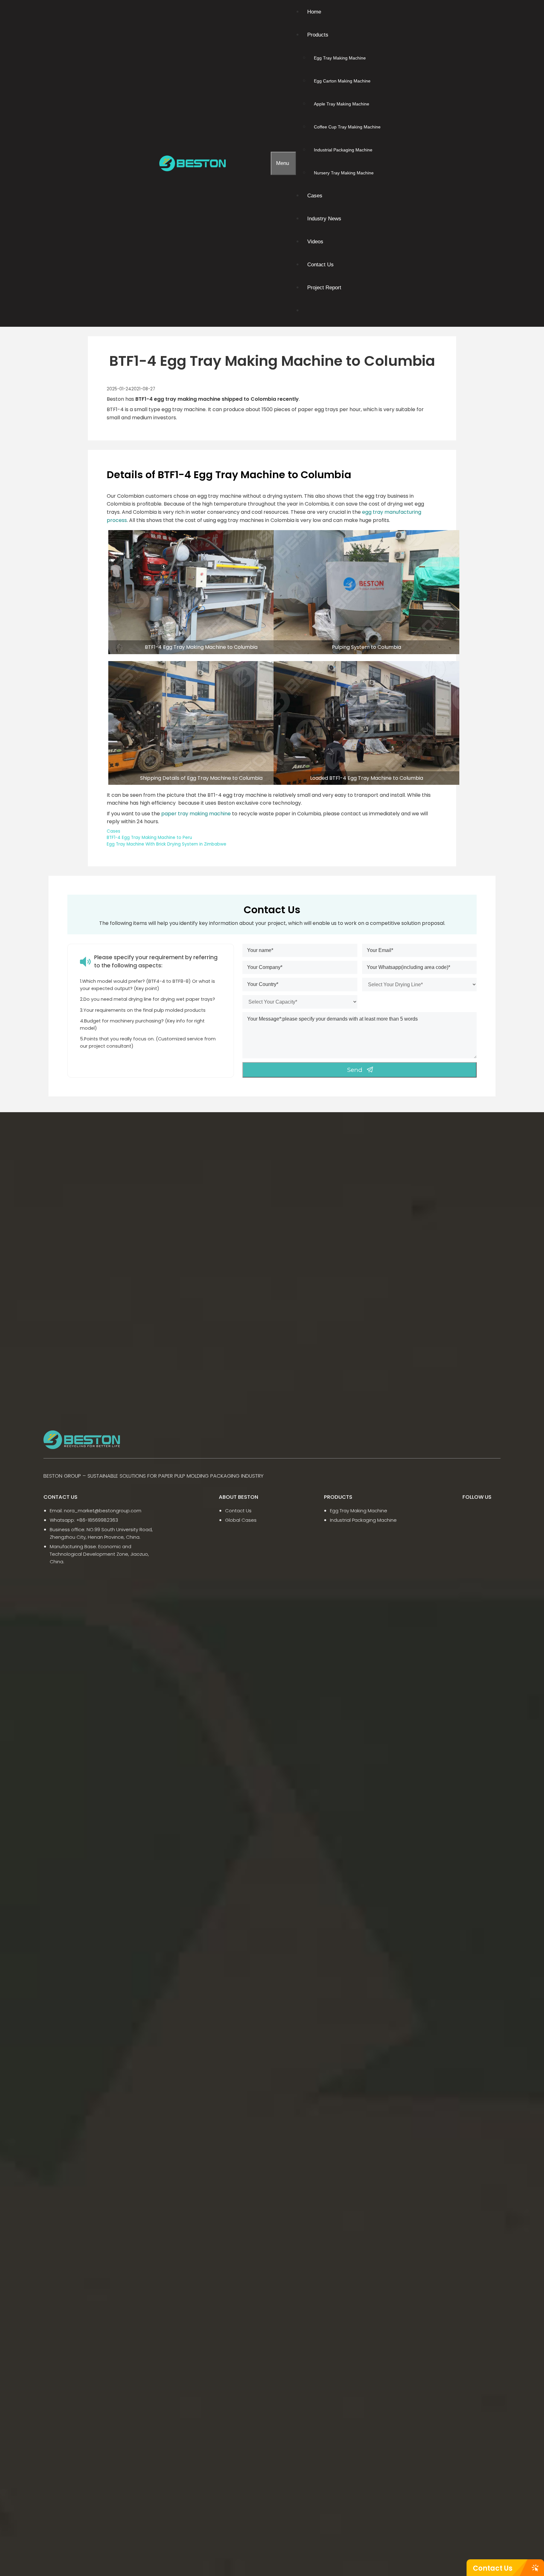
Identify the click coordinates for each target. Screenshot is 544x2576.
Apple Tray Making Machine (342, 104)
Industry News (324, 219)
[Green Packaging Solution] (194, 163)
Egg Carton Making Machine (342, 81)
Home (314, 12)
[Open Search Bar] (266, 163)
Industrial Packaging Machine (343, 150)
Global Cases (241, 1520)
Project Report (324, 288)
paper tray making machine (196, 814)
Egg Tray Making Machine (340, 58)
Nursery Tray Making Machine (344, 173)
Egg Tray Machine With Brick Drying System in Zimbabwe (167, 844)
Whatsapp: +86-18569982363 (84, 1520)
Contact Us (493, 2568)
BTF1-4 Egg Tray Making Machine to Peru (149, 838)
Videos (315, 242)
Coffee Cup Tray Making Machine (347, 127)
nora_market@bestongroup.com (103, 1511)
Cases (315, 196)
